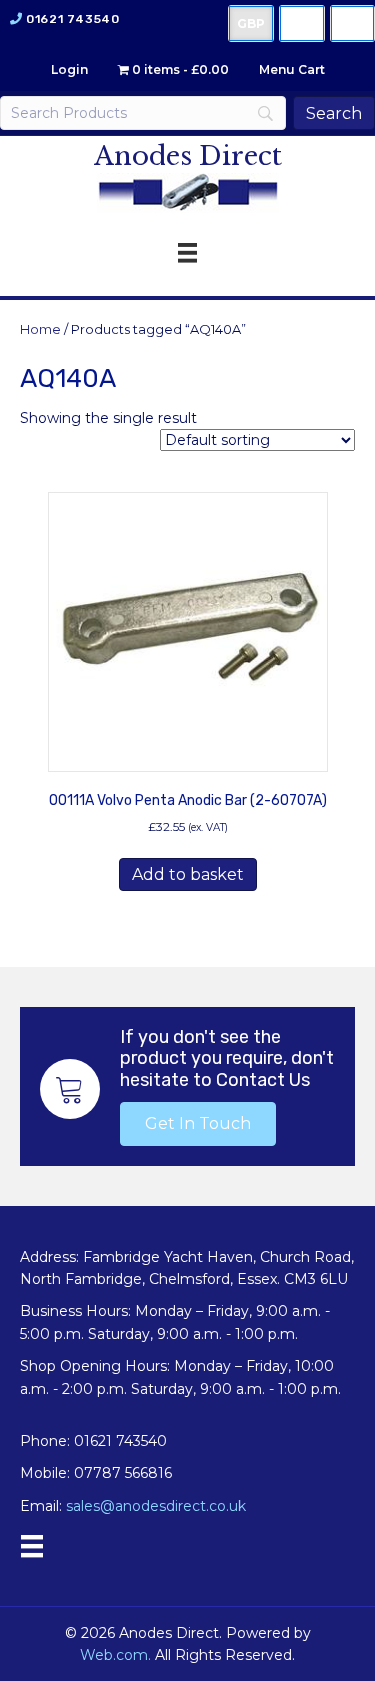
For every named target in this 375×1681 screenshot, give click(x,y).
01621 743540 (72, 19)
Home (40, 329)
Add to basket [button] (188, 874)
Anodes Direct (188, 156)
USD (302, 23)
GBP (251, 23)
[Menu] (32, 1546)
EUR (352, 23)
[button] (198, 1124)
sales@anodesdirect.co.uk (156, 1506)
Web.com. (115, 1655)
